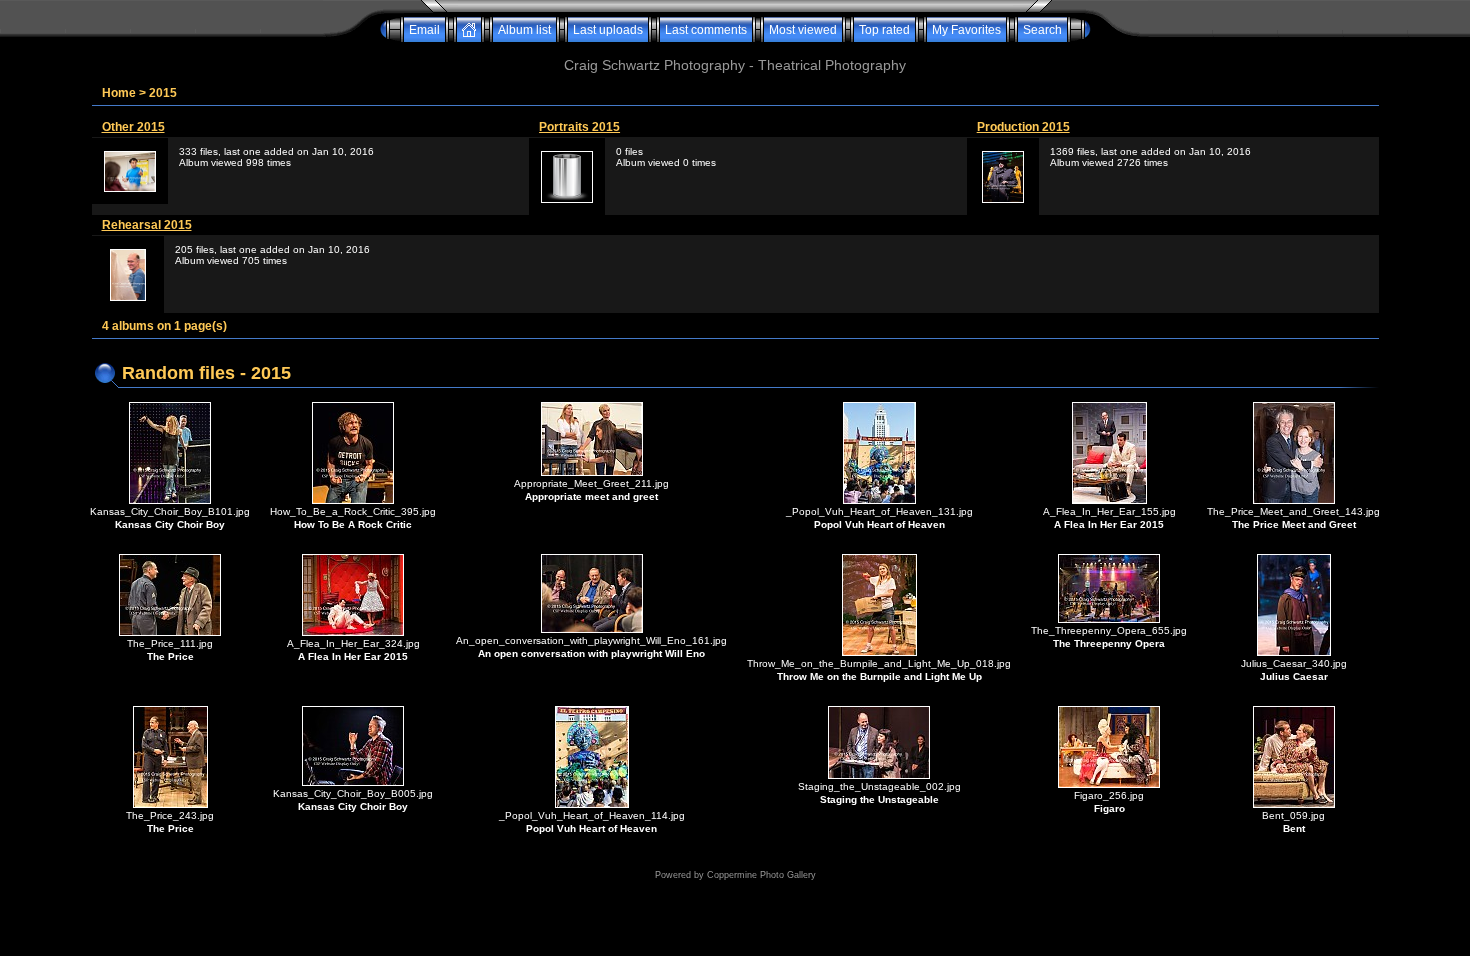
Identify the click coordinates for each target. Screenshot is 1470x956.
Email (424, 30)
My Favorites (966, 30)
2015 (163, 93)
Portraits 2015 (579, 127)
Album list (524, 30)
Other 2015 (133, 127)
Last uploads (608, 30)
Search (1042, 30)
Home (119, 93)
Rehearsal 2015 (147, 225)
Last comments (706, 30)
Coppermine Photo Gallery (761, 875)
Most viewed (803, 30)
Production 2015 (1023, 127)
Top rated (884, 30)
